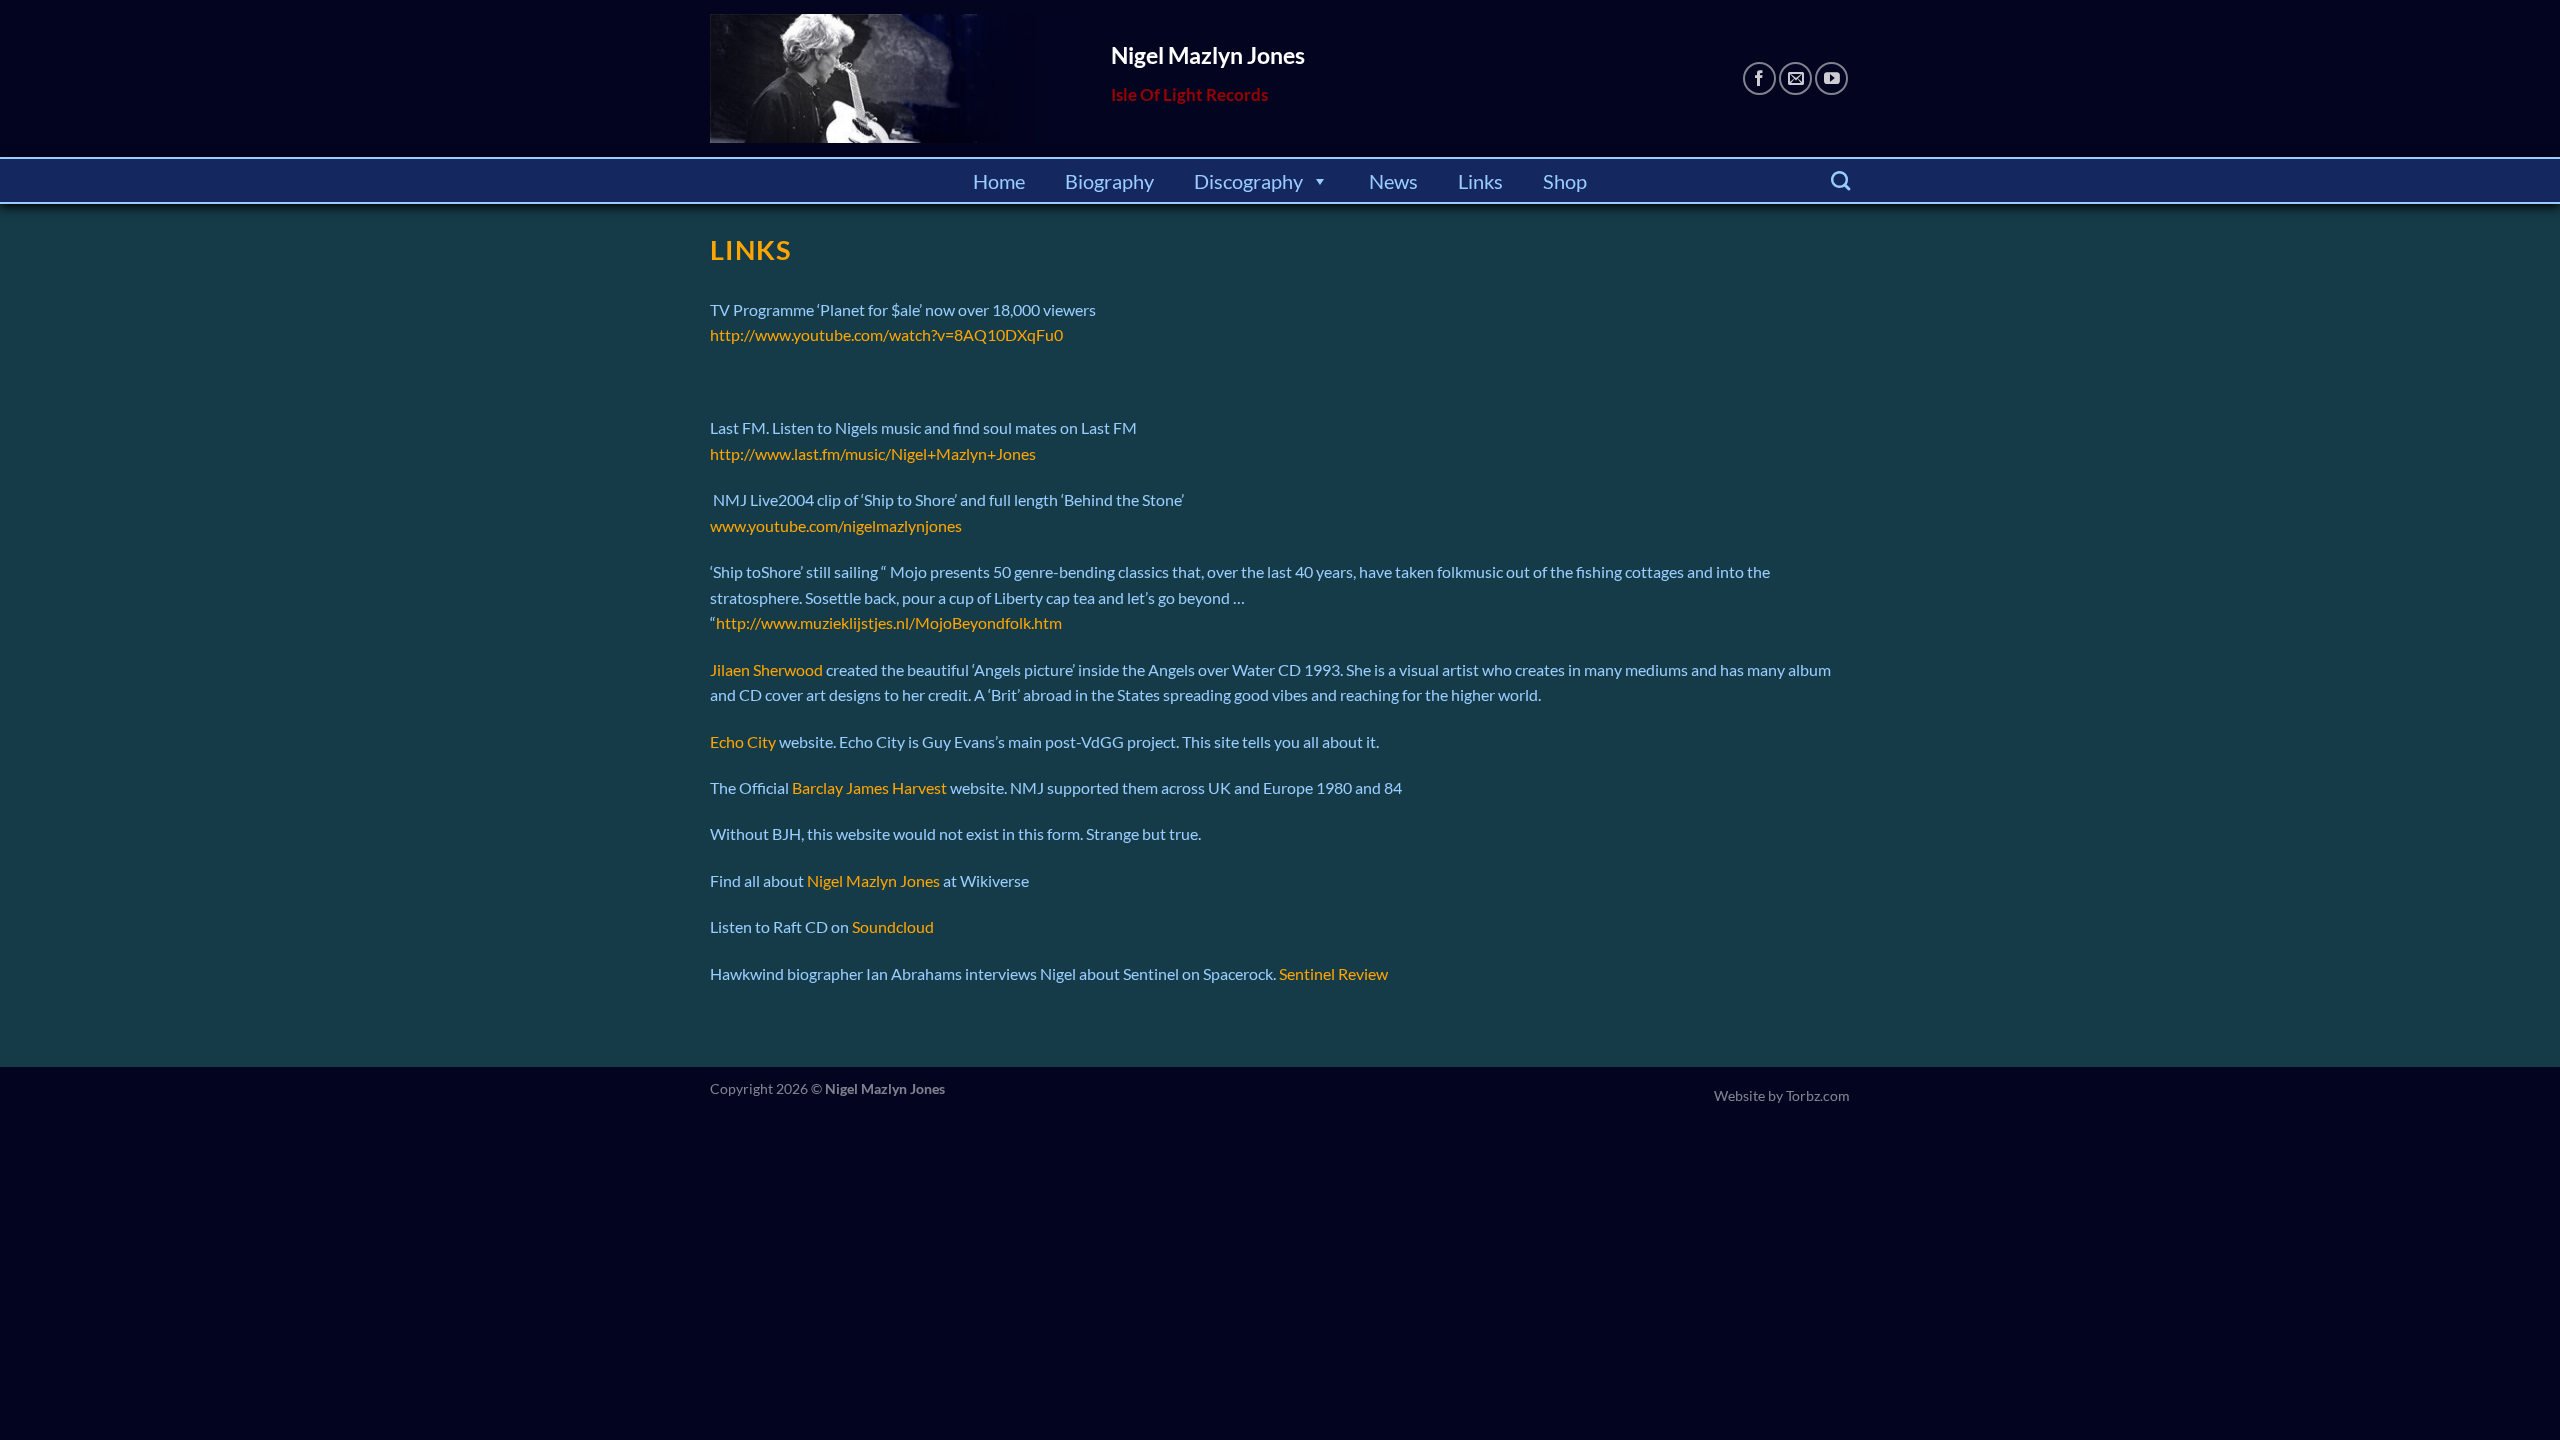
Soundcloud (893, 926)
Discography (1248, 181)
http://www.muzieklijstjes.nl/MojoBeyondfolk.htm (889, 622)
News (1393, 181)
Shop (1565, 181)
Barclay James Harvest (871, 787)
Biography (1109, 181)
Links (1480, 181)
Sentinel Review (1333, 973)
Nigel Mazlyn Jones (875, 880)
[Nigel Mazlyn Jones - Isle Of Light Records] (895, 79)
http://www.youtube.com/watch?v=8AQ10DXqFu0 (886, 334)
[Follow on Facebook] (1759, 78)
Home (999, 181)
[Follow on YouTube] (1831, 78)
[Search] (1840, 180)
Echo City (743, 741)
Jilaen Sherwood (766, 669)
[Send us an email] (1795, 78)
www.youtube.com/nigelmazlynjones (836, 525)
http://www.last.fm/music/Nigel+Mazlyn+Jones (873, 453)
